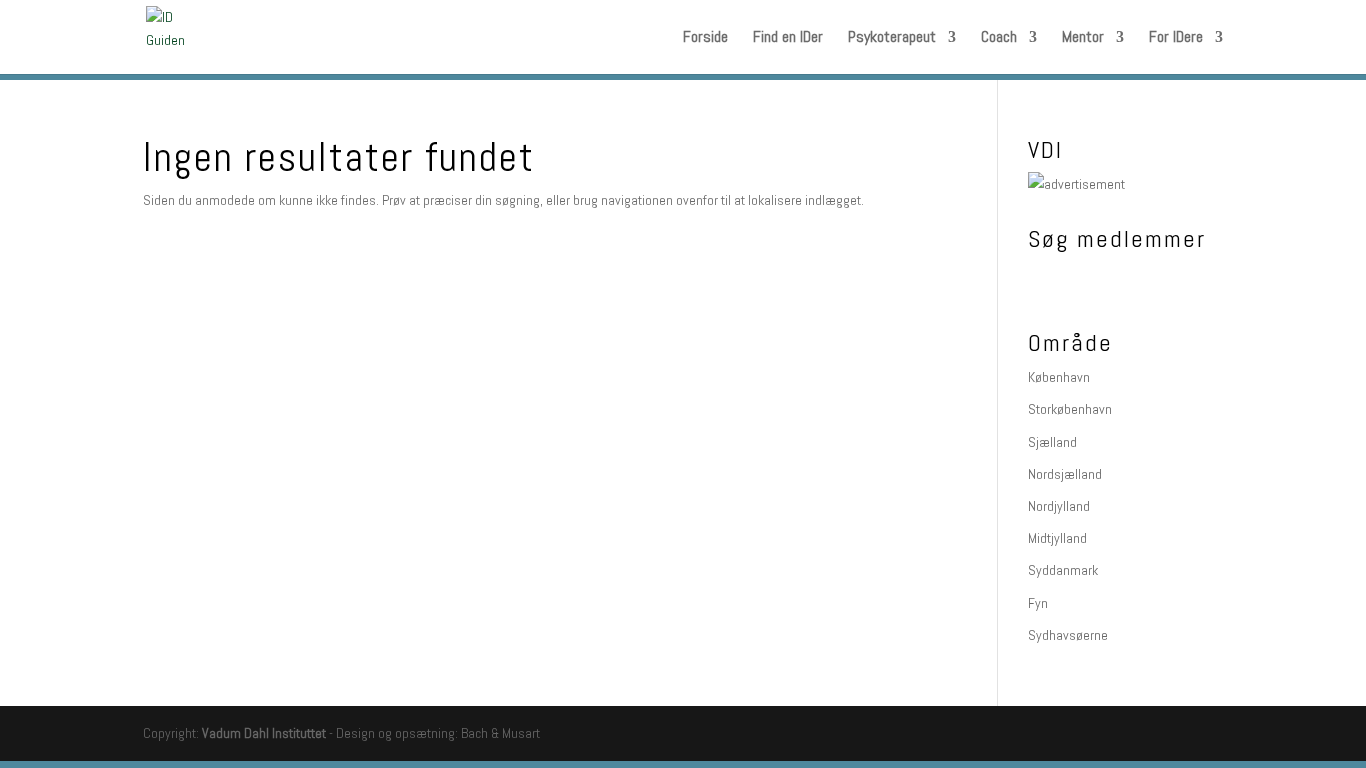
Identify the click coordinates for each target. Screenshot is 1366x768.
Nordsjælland (1065, 474)
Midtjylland (1057, 538)
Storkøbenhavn (1070, 409)
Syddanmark (1063, 570)
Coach (999, 38)
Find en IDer (788, 38)
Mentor (1083, 38)
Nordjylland (1059, 506)
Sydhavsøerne (1068, 635)
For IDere (1176, 38)
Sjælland (1052, 442)
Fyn (1038, 603)
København (1059, 377)
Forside (705, 38)
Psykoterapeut (892, 38)
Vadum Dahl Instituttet (264, 733)
